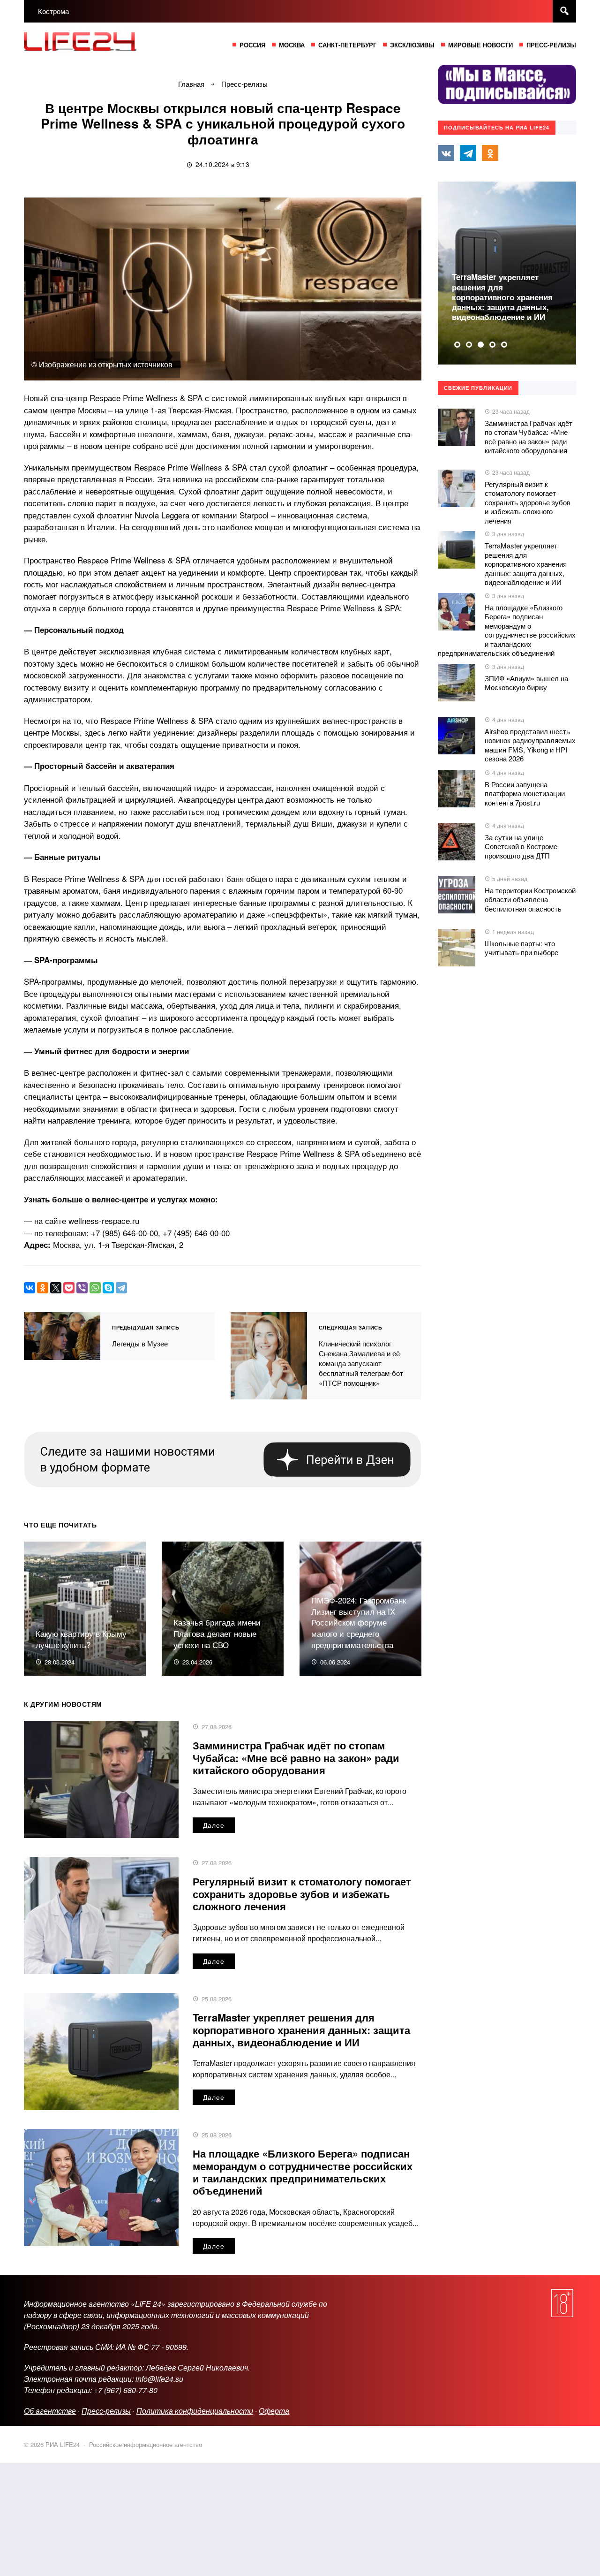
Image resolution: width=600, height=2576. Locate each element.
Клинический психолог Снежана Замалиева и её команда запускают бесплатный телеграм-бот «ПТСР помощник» (269, 1356)
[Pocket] (69, 1288)
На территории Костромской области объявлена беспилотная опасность (530, 899)
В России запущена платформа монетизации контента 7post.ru (525, 793)
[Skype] (108, 1288)
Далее (214, 1825)
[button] (457, 345)
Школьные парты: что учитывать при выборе (521, 948)
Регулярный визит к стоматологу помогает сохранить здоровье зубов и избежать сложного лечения (302, 1894)
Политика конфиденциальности (195, 2411)
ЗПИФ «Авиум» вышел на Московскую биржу (526, 683)
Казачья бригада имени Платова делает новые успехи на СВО (217, 1633)
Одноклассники (490, 153)
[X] (56, 1288)
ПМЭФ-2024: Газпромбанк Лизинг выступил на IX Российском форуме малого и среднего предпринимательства (359, 1622)
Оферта (274, 2411)
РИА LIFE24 (94, 44)
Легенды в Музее (62, 1336)
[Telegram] (121, 1288)
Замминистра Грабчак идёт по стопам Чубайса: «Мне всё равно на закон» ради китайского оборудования (296, 1758)
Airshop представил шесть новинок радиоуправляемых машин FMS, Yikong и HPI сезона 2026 (530, 745)
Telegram (468, 153)
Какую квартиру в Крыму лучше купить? (81, 1639)
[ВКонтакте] (30, 1288)
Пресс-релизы (106, 2411)
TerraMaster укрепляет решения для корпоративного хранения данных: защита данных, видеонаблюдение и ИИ (301, 2030)
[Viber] (82, 1288)
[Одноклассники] (43, 1288)
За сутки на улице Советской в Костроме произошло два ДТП (521, 846)
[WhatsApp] (95, 1288)
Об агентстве (50, 2411)
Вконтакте (446, 153)
